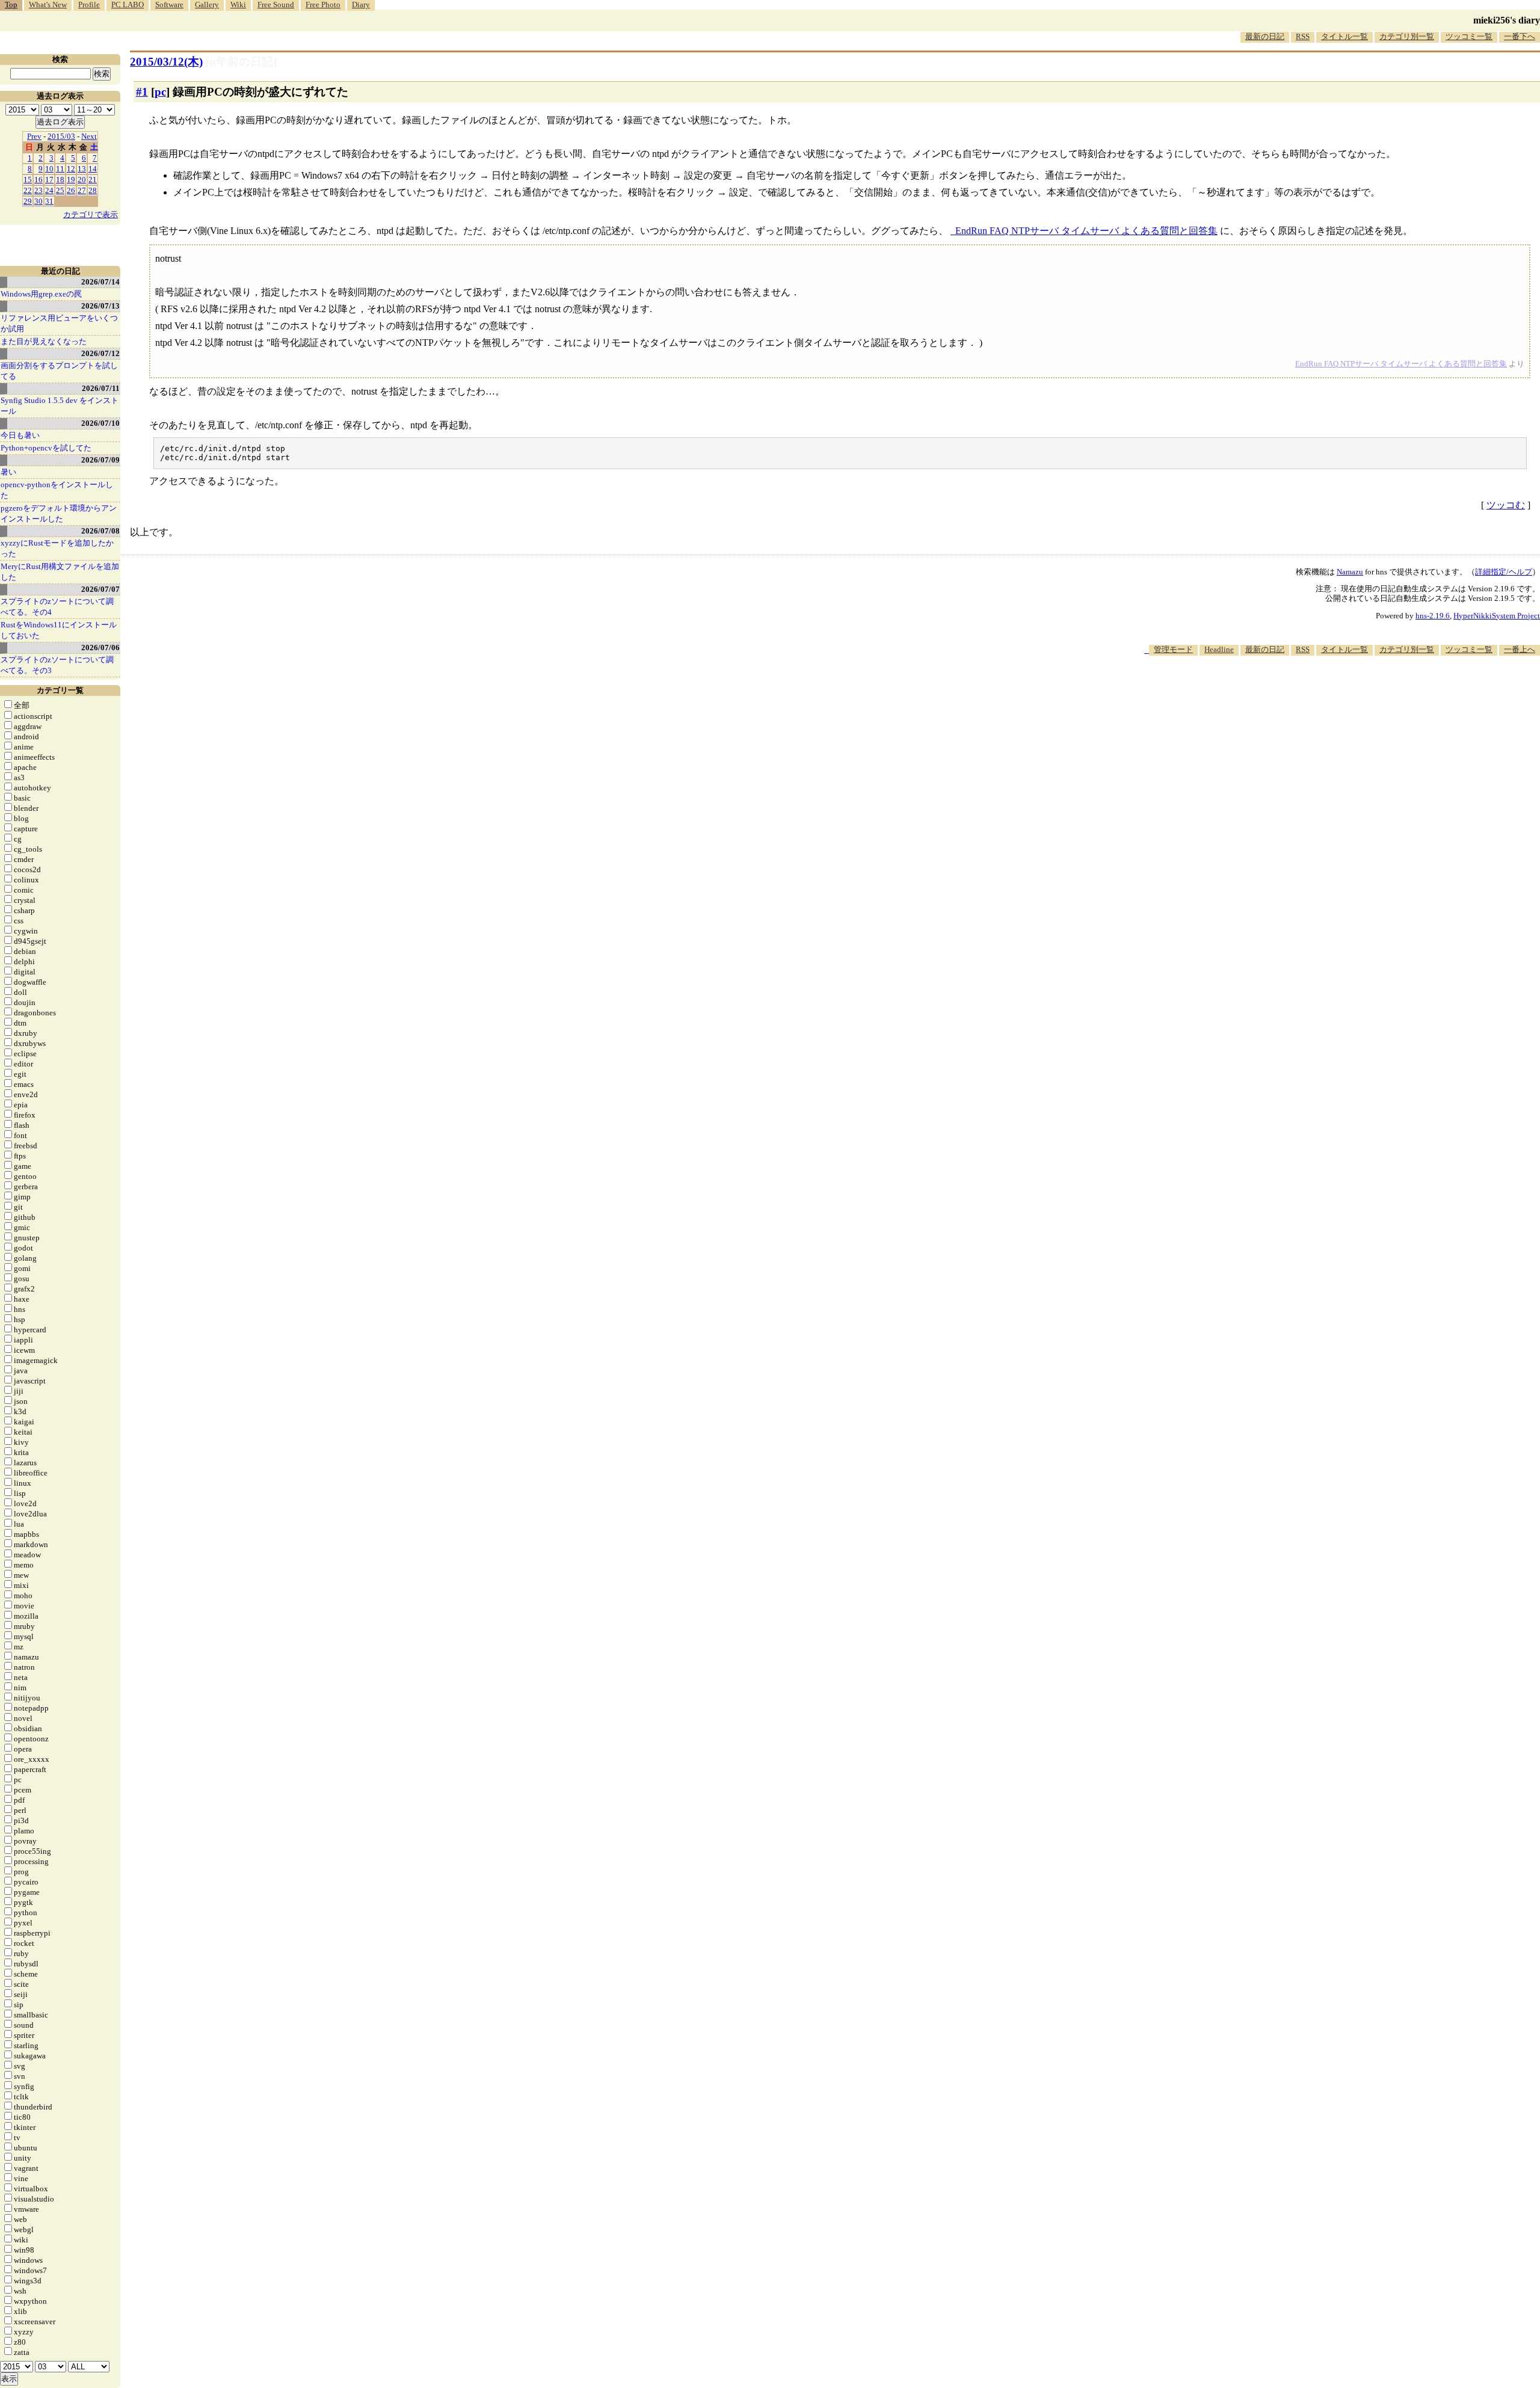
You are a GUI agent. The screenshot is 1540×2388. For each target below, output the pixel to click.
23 (38, 190)
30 (38, 201)
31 (49, 201)
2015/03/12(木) (166, 62)
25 (60, 190)
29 (28, 201)
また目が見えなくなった (44, 341)
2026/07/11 (101, 388)
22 (28, 190)
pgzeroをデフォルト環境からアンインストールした (59, 513)
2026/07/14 (100, 282)
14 (93, 169)
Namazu (1350, 572)
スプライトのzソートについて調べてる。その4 (57, 607)
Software (169, 5)
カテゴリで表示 (91, 214)
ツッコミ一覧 (1469, 36)
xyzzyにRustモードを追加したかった (57, 548)
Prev (34, 136)
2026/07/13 (100, 306)
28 (93, 190)
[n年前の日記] (241, 62)
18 (60, 180)
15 (28, 180)
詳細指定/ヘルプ (1504, 572)
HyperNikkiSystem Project (1497, 616)
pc (160, 92)
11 (60, 169)
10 (49, 169)
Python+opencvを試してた (46, 448)
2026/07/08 (100, 531)
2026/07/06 (100, 648)
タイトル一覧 (1344, 36)
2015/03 (61, 136)
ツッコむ (1506, 505)
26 (71, 190)
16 (38, 180)
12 (71, 169)
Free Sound (276, 5)
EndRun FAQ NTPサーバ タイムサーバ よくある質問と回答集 (1086, 231)
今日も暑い (20, 435)
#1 (142, 92)
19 (71, 180)
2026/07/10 (100, 423)
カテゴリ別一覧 (1407, 36)
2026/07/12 (100, 353)
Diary (361, 5)
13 (82, 169)
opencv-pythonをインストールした (57, 490)
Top (11, 5)
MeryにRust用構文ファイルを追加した (60, 572)
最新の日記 (1265, 36)
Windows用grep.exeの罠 (41, 294)
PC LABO (128, 5)
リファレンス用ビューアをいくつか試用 (59, 323)
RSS (1303, 36)
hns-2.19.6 (1433, 616)
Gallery (207, 5)
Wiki (238, 5)
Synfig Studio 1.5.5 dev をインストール (60, 406)
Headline (1219, 649)
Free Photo (323, 5)
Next (89, 136)
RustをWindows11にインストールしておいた (59, 630)
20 (82, 180)
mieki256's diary (1507, 20)
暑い (8, 472)
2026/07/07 (100, 589)
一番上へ (1520, 649)
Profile (89, 5)
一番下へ (1520, 36)
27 (82, 190)
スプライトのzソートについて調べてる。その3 (57, 665)
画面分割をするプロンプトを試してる (59, 371)
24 (49, 190)
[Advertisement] (1321, 692)
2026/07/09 (100, 460)
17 (49, 180)
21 (93, 180)
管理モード (1173, 649)
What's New (48, 5)
